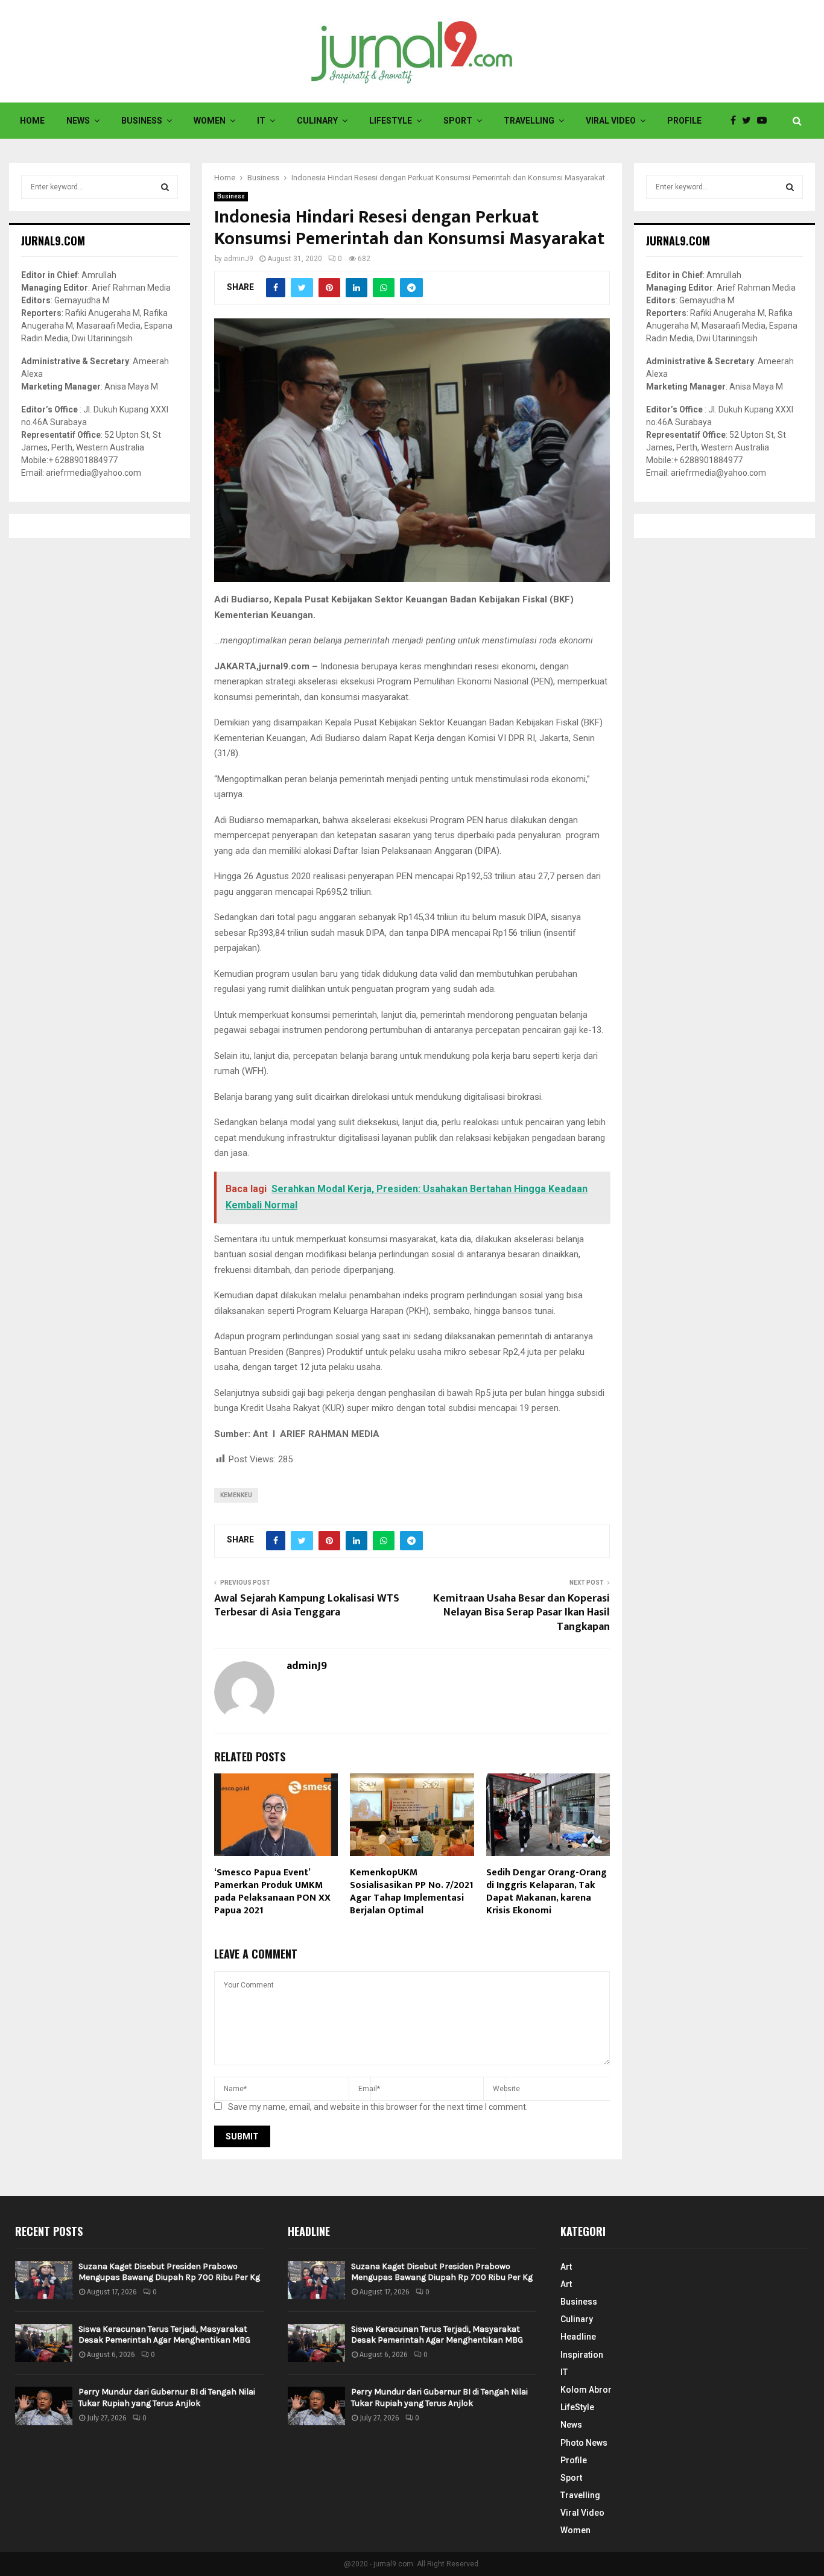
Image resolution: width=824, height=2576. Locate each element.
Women (210, 121)
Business (142, 121)
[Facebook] (736, 121)
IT (261, 121)
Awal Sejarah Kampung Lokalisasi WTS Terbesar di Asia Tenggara (307, 1606)
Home (32, 121)
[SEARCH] (165, 187)
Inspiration (582, 2355)
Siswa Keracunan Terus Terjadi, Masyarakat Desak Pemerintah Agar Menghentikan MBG (164, 2334)
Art (566, 2267)
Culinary (317, 121)
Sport (458, 121)
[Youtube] (765, 121)
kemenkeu (236, 1495)
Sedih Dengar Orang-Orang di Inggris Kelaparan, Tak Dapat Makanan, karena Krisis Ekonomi (547, 1891)
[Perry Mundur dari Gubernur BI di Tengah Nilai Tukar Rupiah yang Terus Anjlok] (44, 2406)
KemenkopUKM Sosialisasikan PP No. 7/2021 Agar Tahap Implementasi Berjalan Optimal (412, 1891)
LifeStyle (391, 121)
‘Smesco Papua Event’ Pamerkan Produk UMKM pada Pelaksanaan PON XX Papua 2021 (272, 1891)
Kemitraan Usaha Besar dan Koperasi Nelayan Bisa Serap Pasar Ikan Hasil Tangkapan (521, 1613)
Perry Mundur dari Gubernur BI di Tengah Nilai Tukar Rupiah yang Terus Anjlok (167, 2397)
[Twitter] (750, 121)
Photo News (584, 2443)
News (78, 121)
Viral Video (611, 121)
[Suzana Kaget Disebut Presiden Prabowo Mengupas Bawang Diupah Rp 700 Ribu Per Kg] (44, 2280)
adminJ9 (239, 259)
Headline (578, 2337)
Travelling (529, 121)
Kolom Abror (586, 2390)
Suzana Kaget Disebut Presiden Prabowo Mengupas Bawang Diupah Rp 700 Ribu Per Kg (169, 2272)
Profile (684, 121)
